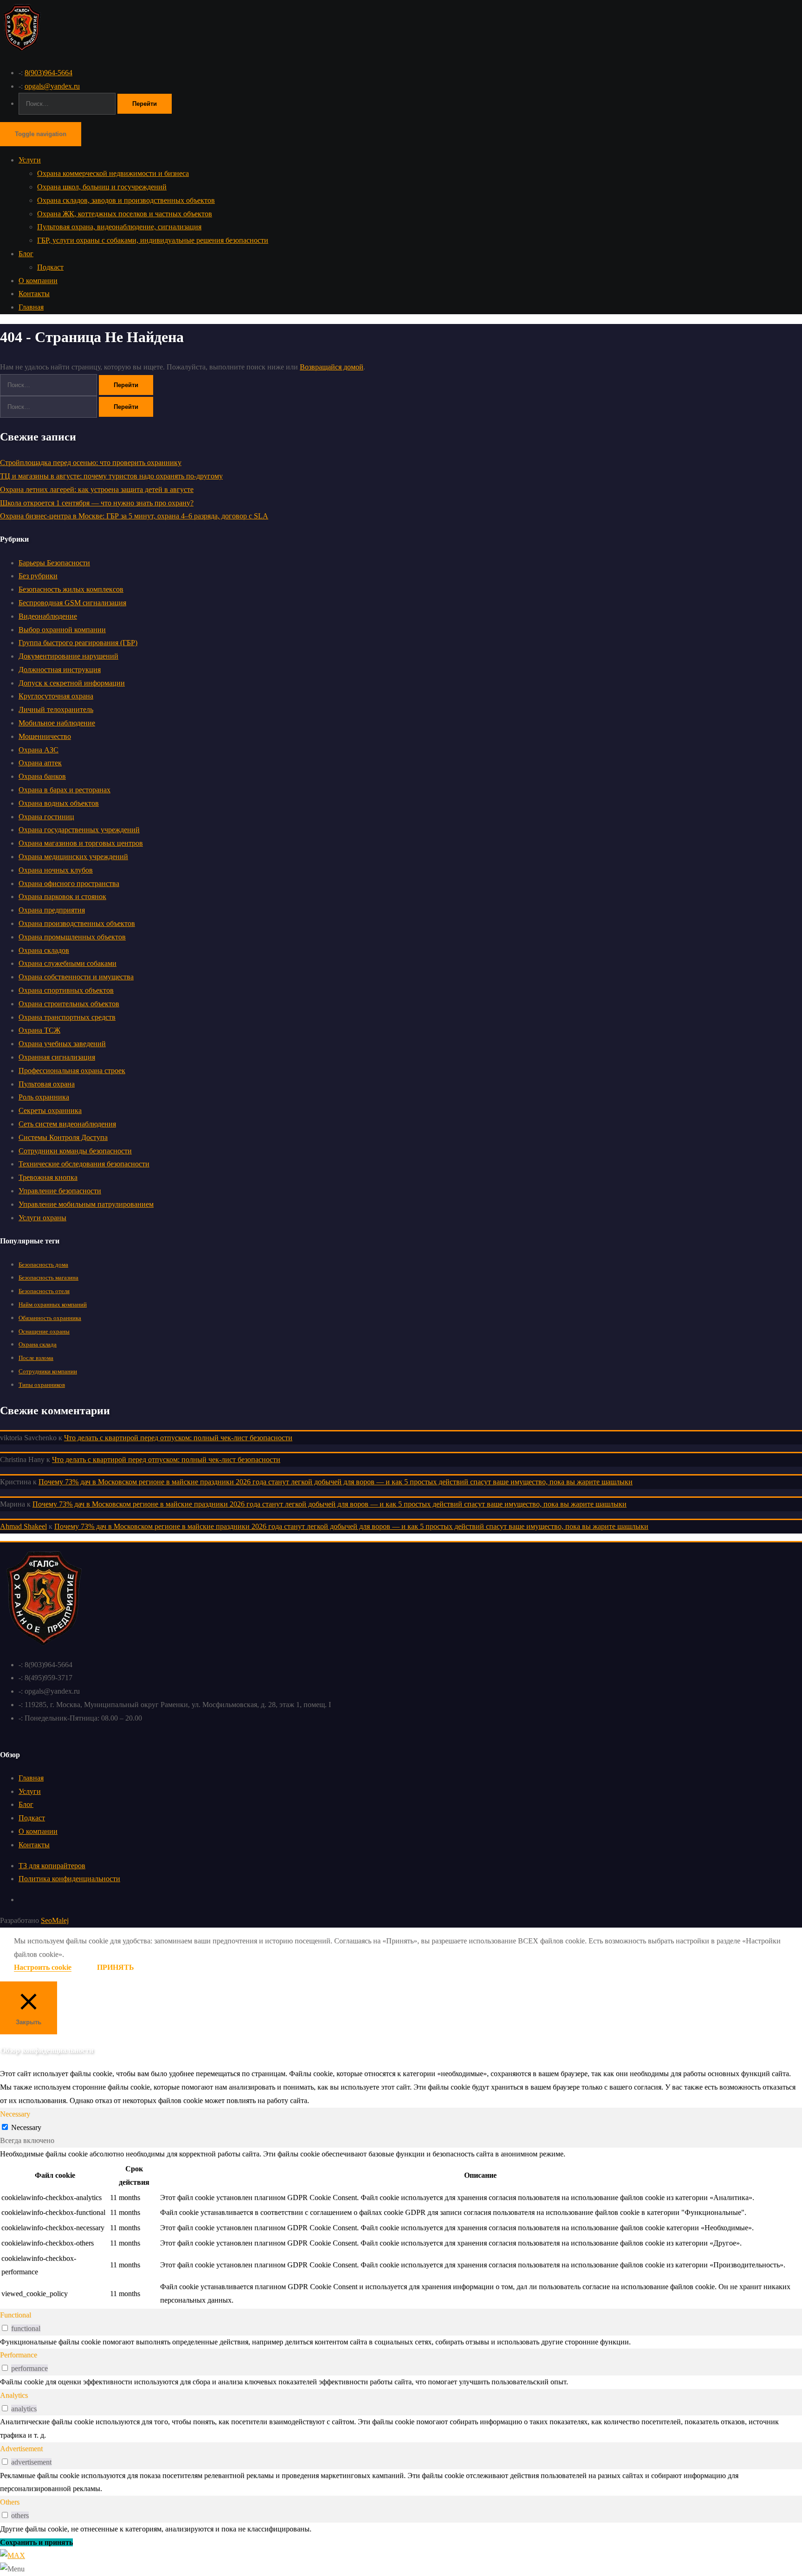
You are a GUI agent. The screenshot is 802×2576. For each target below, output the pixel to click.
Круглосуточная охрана (56, 696)
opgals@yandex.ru (52, 86)
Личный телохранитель (56, 709)
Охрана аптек (40, 763)
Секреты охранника (50, 1110)
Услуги (30, 160)
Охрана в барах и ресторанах (65, 790)
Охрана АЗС (39, 750)
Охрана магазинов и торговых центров (81, 843)
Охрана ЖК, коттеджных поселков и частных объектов (125, 214)
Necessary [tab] (15, 2114)
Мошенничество (45, 736)
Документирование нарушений (68, 656)
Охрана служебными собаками (68, 963)
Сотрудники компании (48, 1371)
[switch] (5, 2328)
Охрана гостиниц (46, 817)
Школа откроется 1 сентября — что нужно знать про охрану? (97, 503)
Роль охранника (44, 1097)
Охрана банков (42, 776)
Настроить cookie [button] (43, 1967)
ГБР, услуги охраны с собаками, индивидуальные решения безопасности (153, 240)
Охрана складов (44, 950)
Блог (26, 254)
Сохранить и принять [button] (36, 2542)
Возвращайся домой (332, 367)
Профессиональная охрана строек (72, 1071)
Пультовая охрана (47, 1084)
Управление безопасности (60, 1191)
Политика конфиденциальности (69, 1879)
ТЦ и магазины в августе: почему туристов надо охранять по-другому (111, 476)
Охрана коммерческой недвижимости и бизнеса (113, 173)
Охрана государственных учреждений (79, 830)
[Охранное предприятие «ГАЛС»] (22, 52)
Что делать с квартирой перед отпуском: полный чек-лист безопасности (178, 1438)
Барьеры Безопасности (54, 563)
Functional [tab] (16, 2315)
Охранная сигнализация (57, 1057)
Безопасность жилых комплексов (71, 589)
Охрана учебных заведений (62, 1044)
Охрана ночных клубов (56, 870)
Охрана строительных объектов (69, 1004)
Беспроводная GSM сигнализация (72, 603)
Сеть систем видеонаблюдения (67, 1124)
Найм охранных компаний (53, 1304)
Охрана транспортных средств (67, 1017)
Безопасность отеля (44, 1291)
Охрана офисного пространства (69, 883)
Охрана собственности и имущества (76, 977)
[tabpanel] (401, 2228)
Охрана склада (38, 1344)
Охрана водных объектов (59, 803)
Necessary (26, 2127)
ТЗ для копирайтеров (52, 1866)
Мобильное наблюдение (57, 723)
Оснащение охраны (44, 1331)
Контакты (34, 294)
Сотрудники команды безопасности (75, 1151)
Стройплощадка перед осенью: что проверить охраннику (91, 463)
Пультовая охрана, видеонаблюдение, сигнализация (119, 227)
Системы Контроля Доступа (63, 1137)
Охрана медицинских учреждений (73, 857)
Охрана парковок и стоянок (62, 896)
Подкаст (50, 267)
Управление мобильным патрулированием (86, 1204)
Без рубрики (38, 576)
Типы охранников (42, 1385)
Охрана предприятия (52, 910)
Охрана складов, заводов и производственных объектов (126, 200)
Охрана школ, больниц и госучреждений (102, 187)
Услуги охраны (42, 1218)
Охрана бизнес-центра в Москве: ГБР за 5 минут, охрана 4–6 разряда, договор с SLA (134, 516)
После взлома (36, 1358)
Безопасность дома (43, 1265)
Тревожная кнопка (48, 1177)
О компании (38, 281)
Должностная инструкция (60, 670)
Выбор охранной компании (62, 630)
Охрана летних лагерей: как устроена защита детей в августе (97, 489)
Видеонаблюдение (48, 616)
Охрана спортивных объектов (66, 990)
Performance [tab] (19, 2355)
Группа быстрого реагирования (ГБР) (78, 643)
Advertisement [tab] (21, 2449)
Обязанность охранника (50, 1318)
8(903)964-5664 (49, 73)
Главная (31, 307)
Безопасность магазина (49, 1278)
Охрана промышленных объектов (72, 937)
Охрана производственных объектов (77, 923)
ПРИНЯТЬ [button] (116, 1967)
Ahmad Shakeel (23, 1526)
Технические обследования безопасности (84, 1164)
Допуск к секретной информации (72, 683)
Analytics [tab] (14, 2395)
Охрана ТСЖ (39, 1030)
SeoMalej (55, 1920)
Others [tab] (10, 2502)
